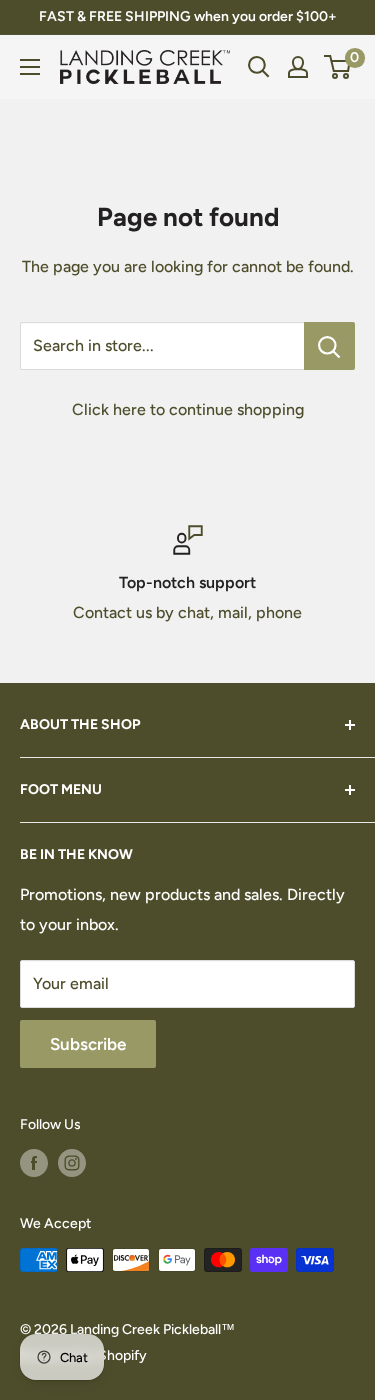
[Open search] (259, 67)
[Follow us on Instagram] (72, 1163)
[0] (338, 67)
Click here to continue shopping (188, 409)
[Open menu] (30, 67)
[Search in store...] (329, 346)
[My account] (298, 67)
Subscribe (88, 1044)
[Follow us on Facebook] (34, 1163)
